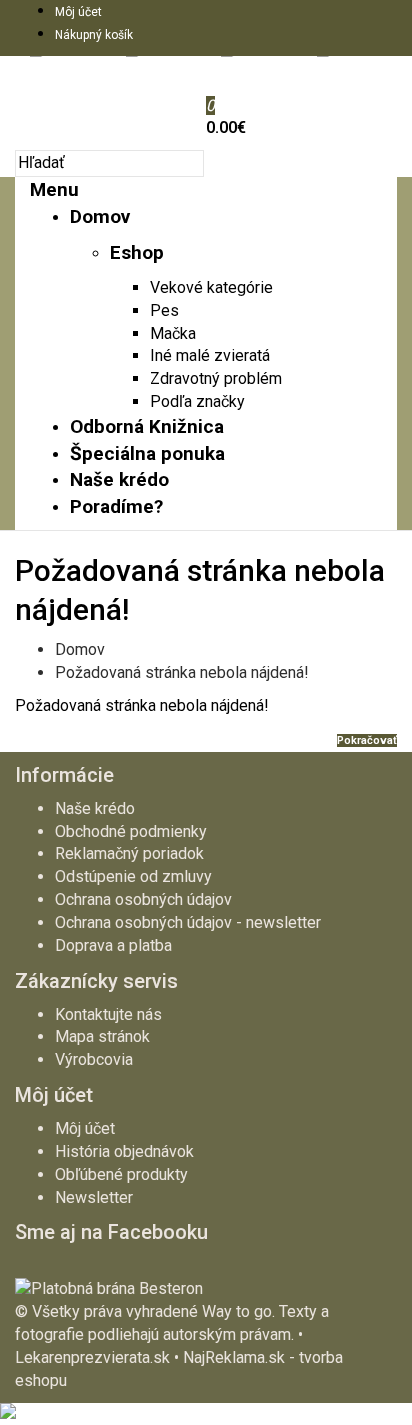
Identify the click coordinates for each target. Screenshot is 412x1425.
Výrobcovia (94, 1059)
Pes (164, 310)
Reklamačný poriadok (129, 853)
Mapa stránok (102, 1036)
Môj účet (78, 12)
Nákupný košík (94, 35)
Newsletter (94, 1197)
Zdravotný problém (216, 378)
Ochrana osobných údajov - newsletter (188, 922)
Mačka (173, 333)
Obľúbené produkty (121, 1174)
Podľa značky (197, 401)
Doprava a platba (113, 945)
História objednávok (124, 1151)
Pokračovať (367, 740)
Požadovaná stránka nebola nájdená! (182, 672)
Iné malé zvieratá (210, 355)
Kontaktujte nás (108, 1014)
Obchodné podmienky (131, 831)
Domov (80, 649)
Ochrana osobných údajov (143, 899)
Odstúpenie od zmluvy (133, 876)
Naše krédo (95, 808)
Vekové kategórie (211, 287)
